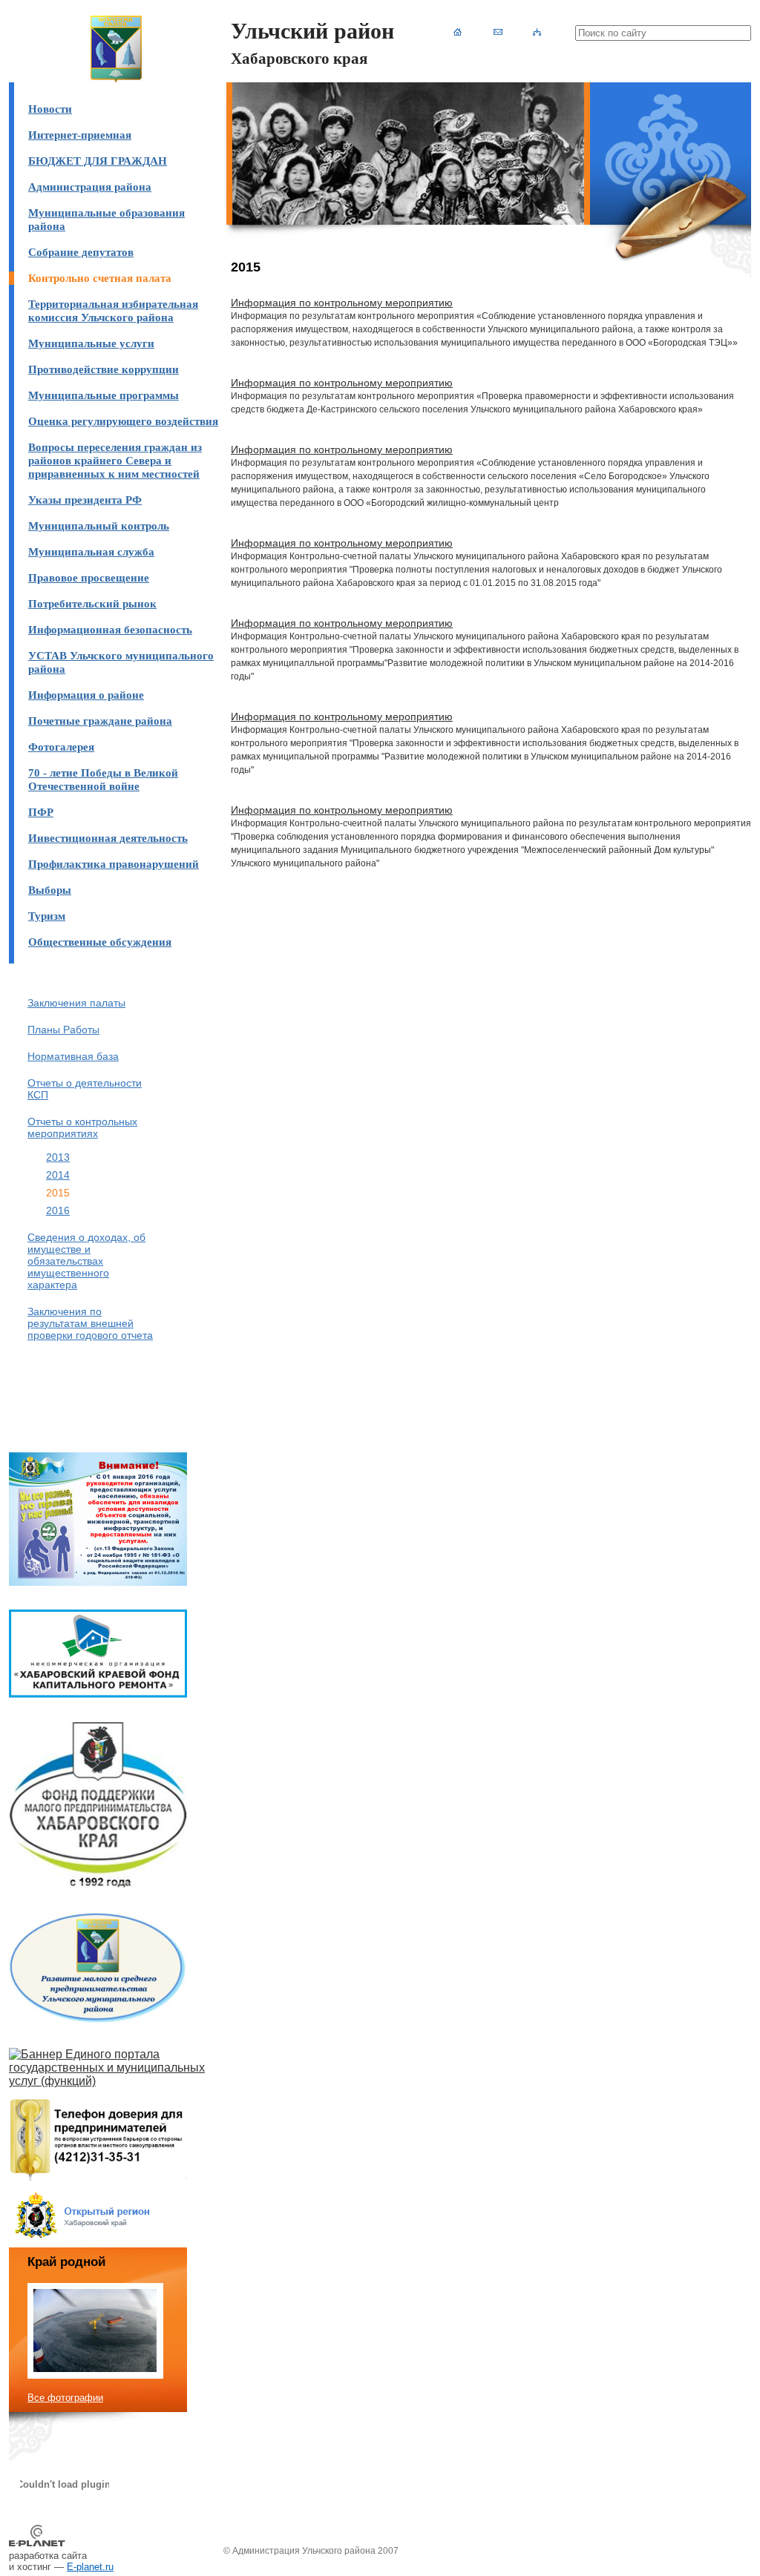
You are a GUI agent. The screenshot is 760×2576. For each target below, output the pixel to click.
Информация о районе (86, 695)
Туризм (47, 916)
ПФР (41, 812)
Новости (50, 109)
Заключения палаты (76, 1003)
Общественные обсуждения (100, 942)
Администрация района (90, 187)
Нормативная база (73, 1056)
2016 (58, 1210)
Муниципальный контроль (99, 526)
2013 (58, 1157)
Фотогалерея (61, 747)
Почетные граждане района (100, 721)
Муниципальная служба (91, 551)
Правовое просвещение (89, 577)
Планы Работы (63, 1030)
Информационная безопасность (110, 629)
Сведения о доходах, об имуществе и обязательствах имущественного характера (86, 1261)
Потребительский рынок (92, 603)
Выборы (50, 890)
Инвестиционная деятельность (108, 838)
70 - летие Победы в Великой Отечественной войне (103, 779)
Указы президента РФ (85, 500)
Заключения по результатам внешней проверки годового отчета (90, 1323)
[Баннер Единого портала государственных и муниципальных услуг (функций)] (116, 2081)
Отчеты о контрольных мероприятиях (82, 1127)
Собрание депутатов (81, 252)
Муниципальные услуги (91, 343)
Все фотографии (65, 2398)
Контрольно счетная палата (100, 278)
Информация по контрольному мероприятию (342, 303)
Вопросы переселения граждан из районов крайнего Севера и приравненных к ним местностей (115, 460)
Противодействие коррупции (104, 369)
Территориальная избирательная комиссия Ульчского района (113, 310)
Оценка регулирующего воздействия (123, 421)
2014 (58, 1175)
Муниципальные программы (104, 395)
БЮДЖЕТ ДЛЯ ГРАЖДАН (98, 161)
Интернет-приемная (80, 135)
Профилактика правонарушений (114, 864)
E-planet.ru (90, 2567)
